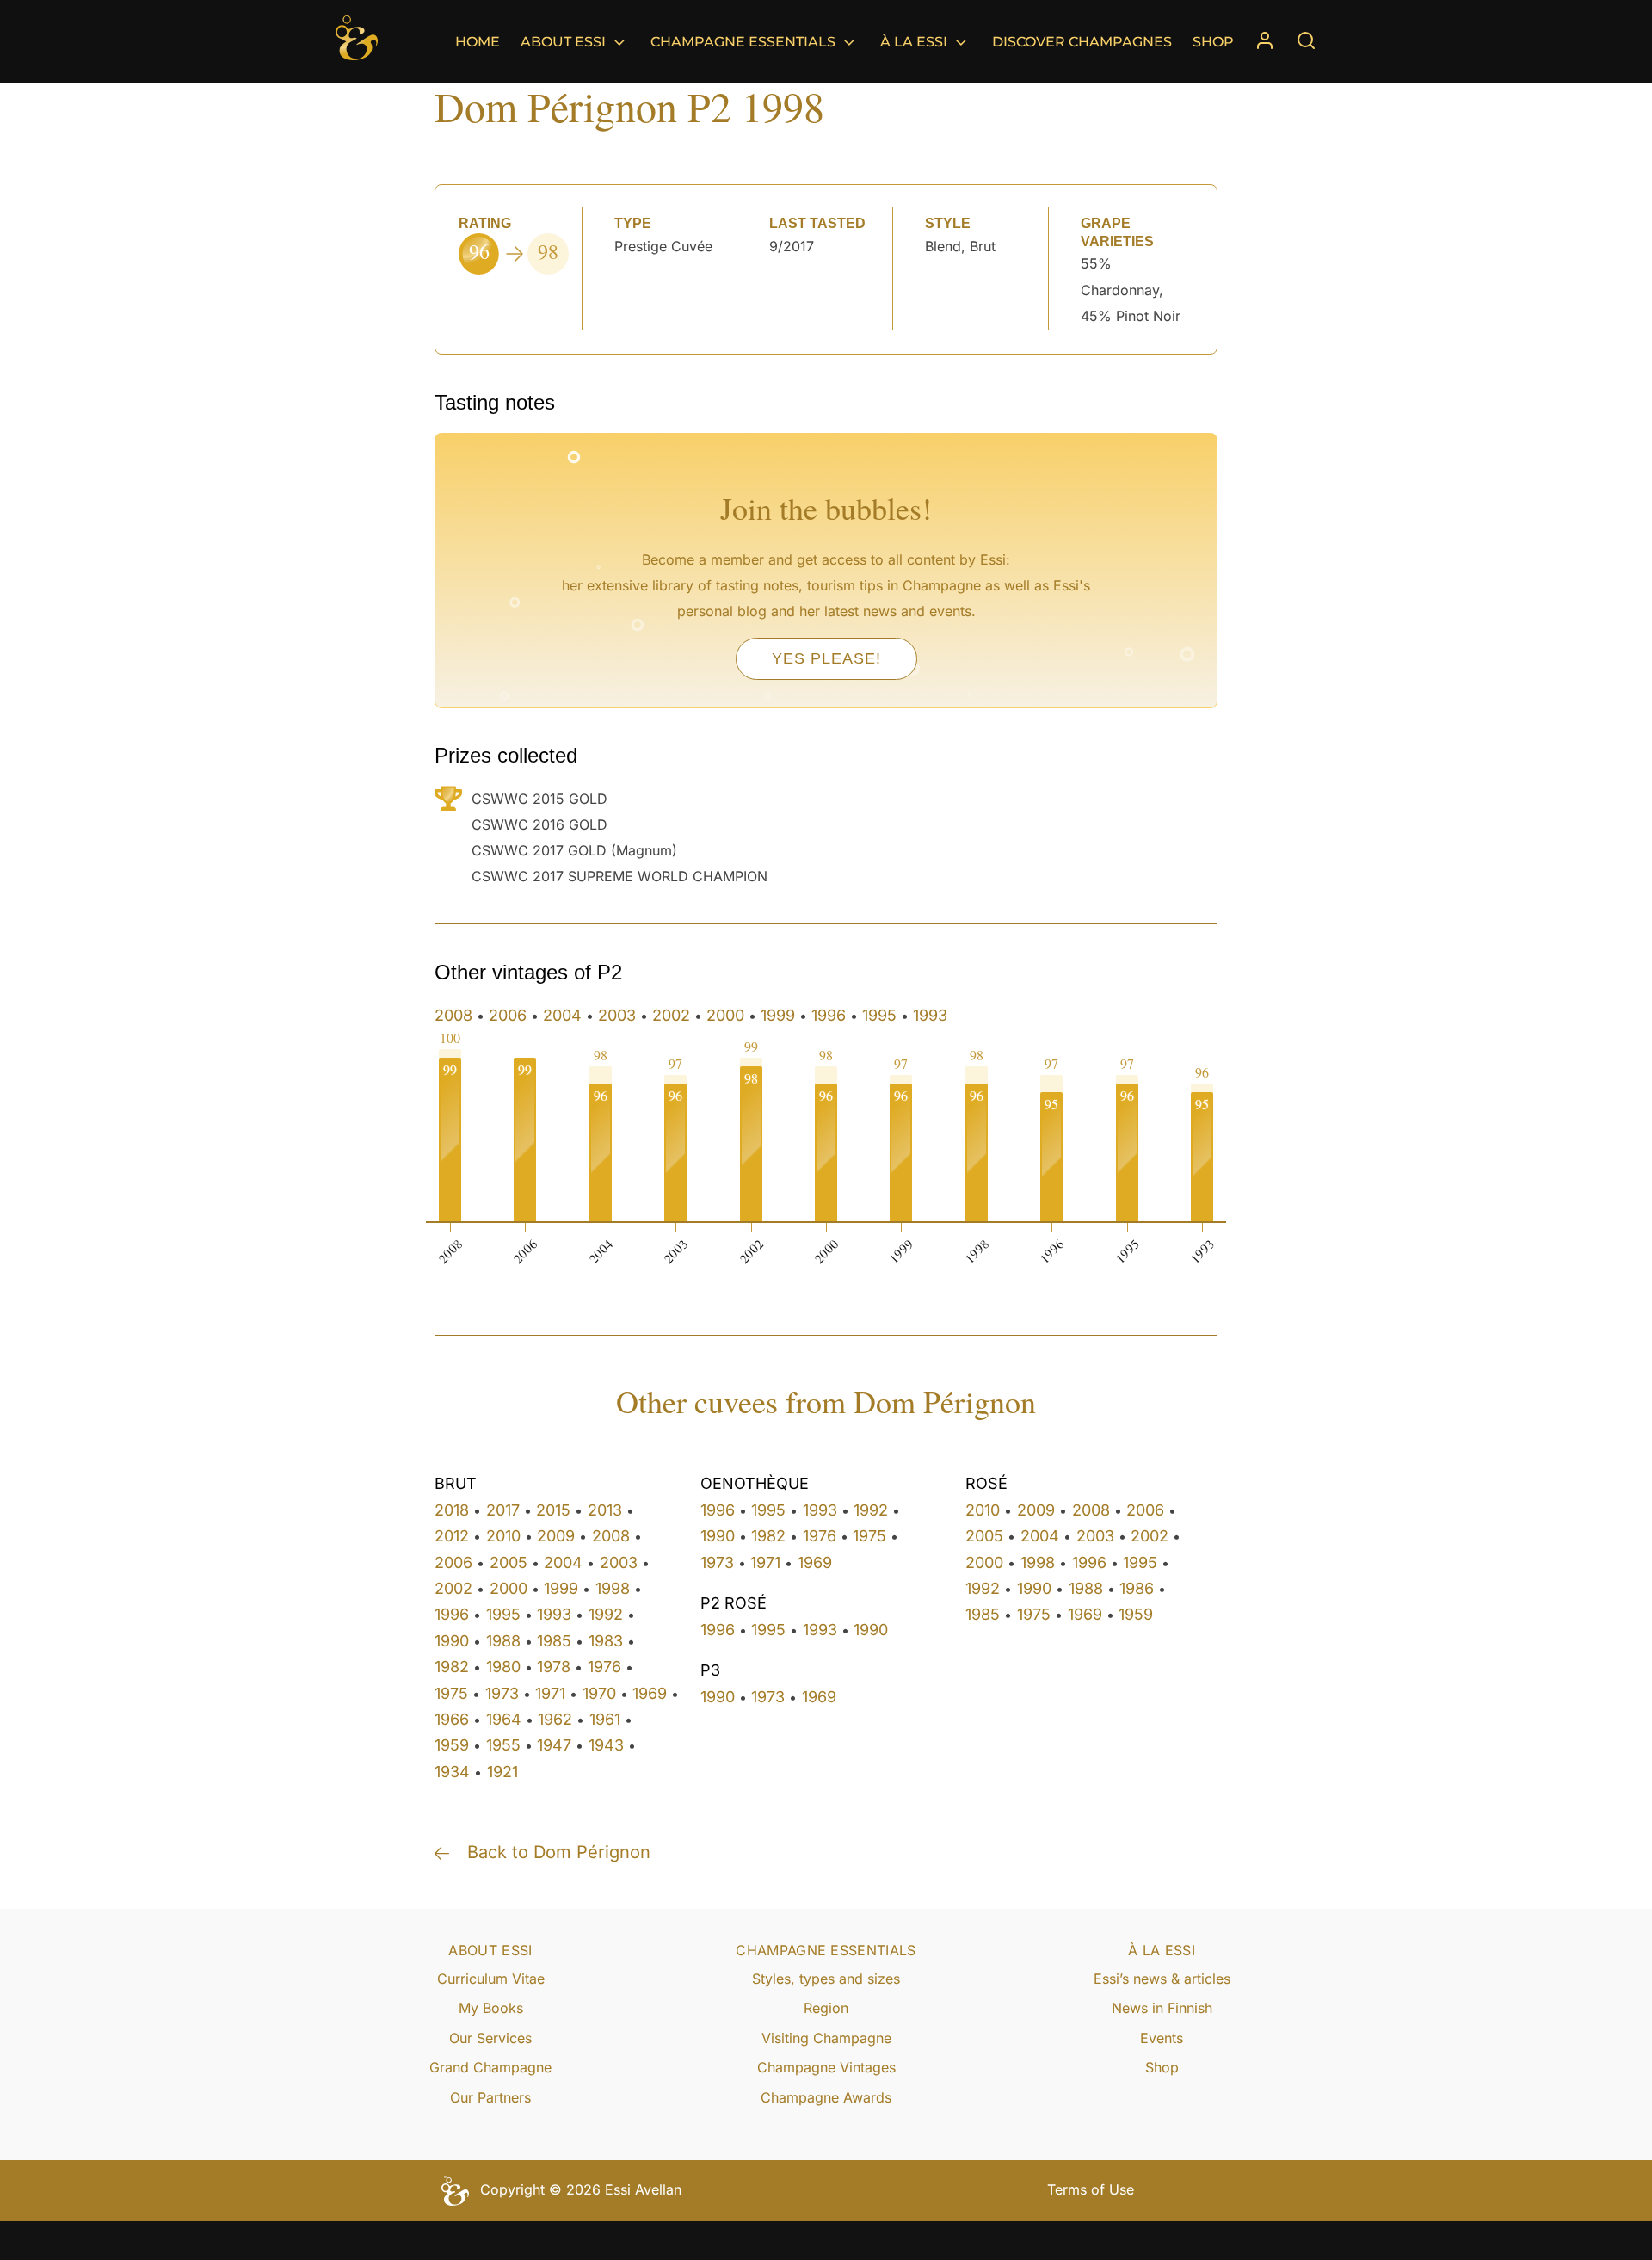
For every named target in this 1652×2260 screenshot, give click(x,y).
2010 (503, 1536)
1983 (606, 1641)
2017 (503, 1510)
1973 (502, 1693)
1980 (503, 1667)
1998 (613, 1588)
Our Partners (490, 2097)
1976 (604, 1667)
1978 (554, 1667)
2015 (553, 1510)
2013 (605, 1510)
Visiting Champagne (826, 2038)
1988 (503, 1641)
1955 (503, 1745)
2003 (617, 1015)
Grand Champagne (490, 2067)
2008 (453, 1015)
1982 (452, 1667)
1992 (606, 1614)
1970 (599, 1693)
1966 (452, 1719)
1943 (606, 1745)
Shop (1213, 42)
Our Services (490, 2038)
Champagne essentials (743, 42)
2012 (452, 1536)
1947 (554, 1745)
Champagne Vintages (826, 2067)
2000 (725, 1015)
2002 (671, 1015)
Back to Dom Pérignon (559, 1852)
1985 (554, 1641)
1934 (452, 1772)
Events (1162, 2038)
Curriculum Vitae (491, 1979)
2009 (556, 1536)
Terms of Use (1091, 2189)
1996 (829, 1015)
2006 (508, 1015)
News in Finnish (1162, 2008)
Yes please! (826, 658)
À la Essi (914, 42)
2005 (509, 1562)
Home (478, 42)
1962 (555, 1719)
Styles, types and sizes (826, 1979)
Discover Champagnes (1082, 42)
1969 (650, 1693)
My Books (491, 2008)
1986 (1137, 1588)
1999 (778, 1015)
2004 (562, 1015)
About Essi (563, 42)
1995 (879, 1015)
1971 (550, 1693)
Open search (1306, 40)
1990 (452, 1641)
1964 (504, 1719)
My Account (1265, 42)
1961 (605, 1719)
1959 (452, 1745)
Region (826, 2008)
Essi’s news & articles (1162, 1979)
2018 (452, 1510)
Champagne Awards (826, 2097)
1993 (930, 1015)
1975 (451, 1693)
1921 (502, 1772)
